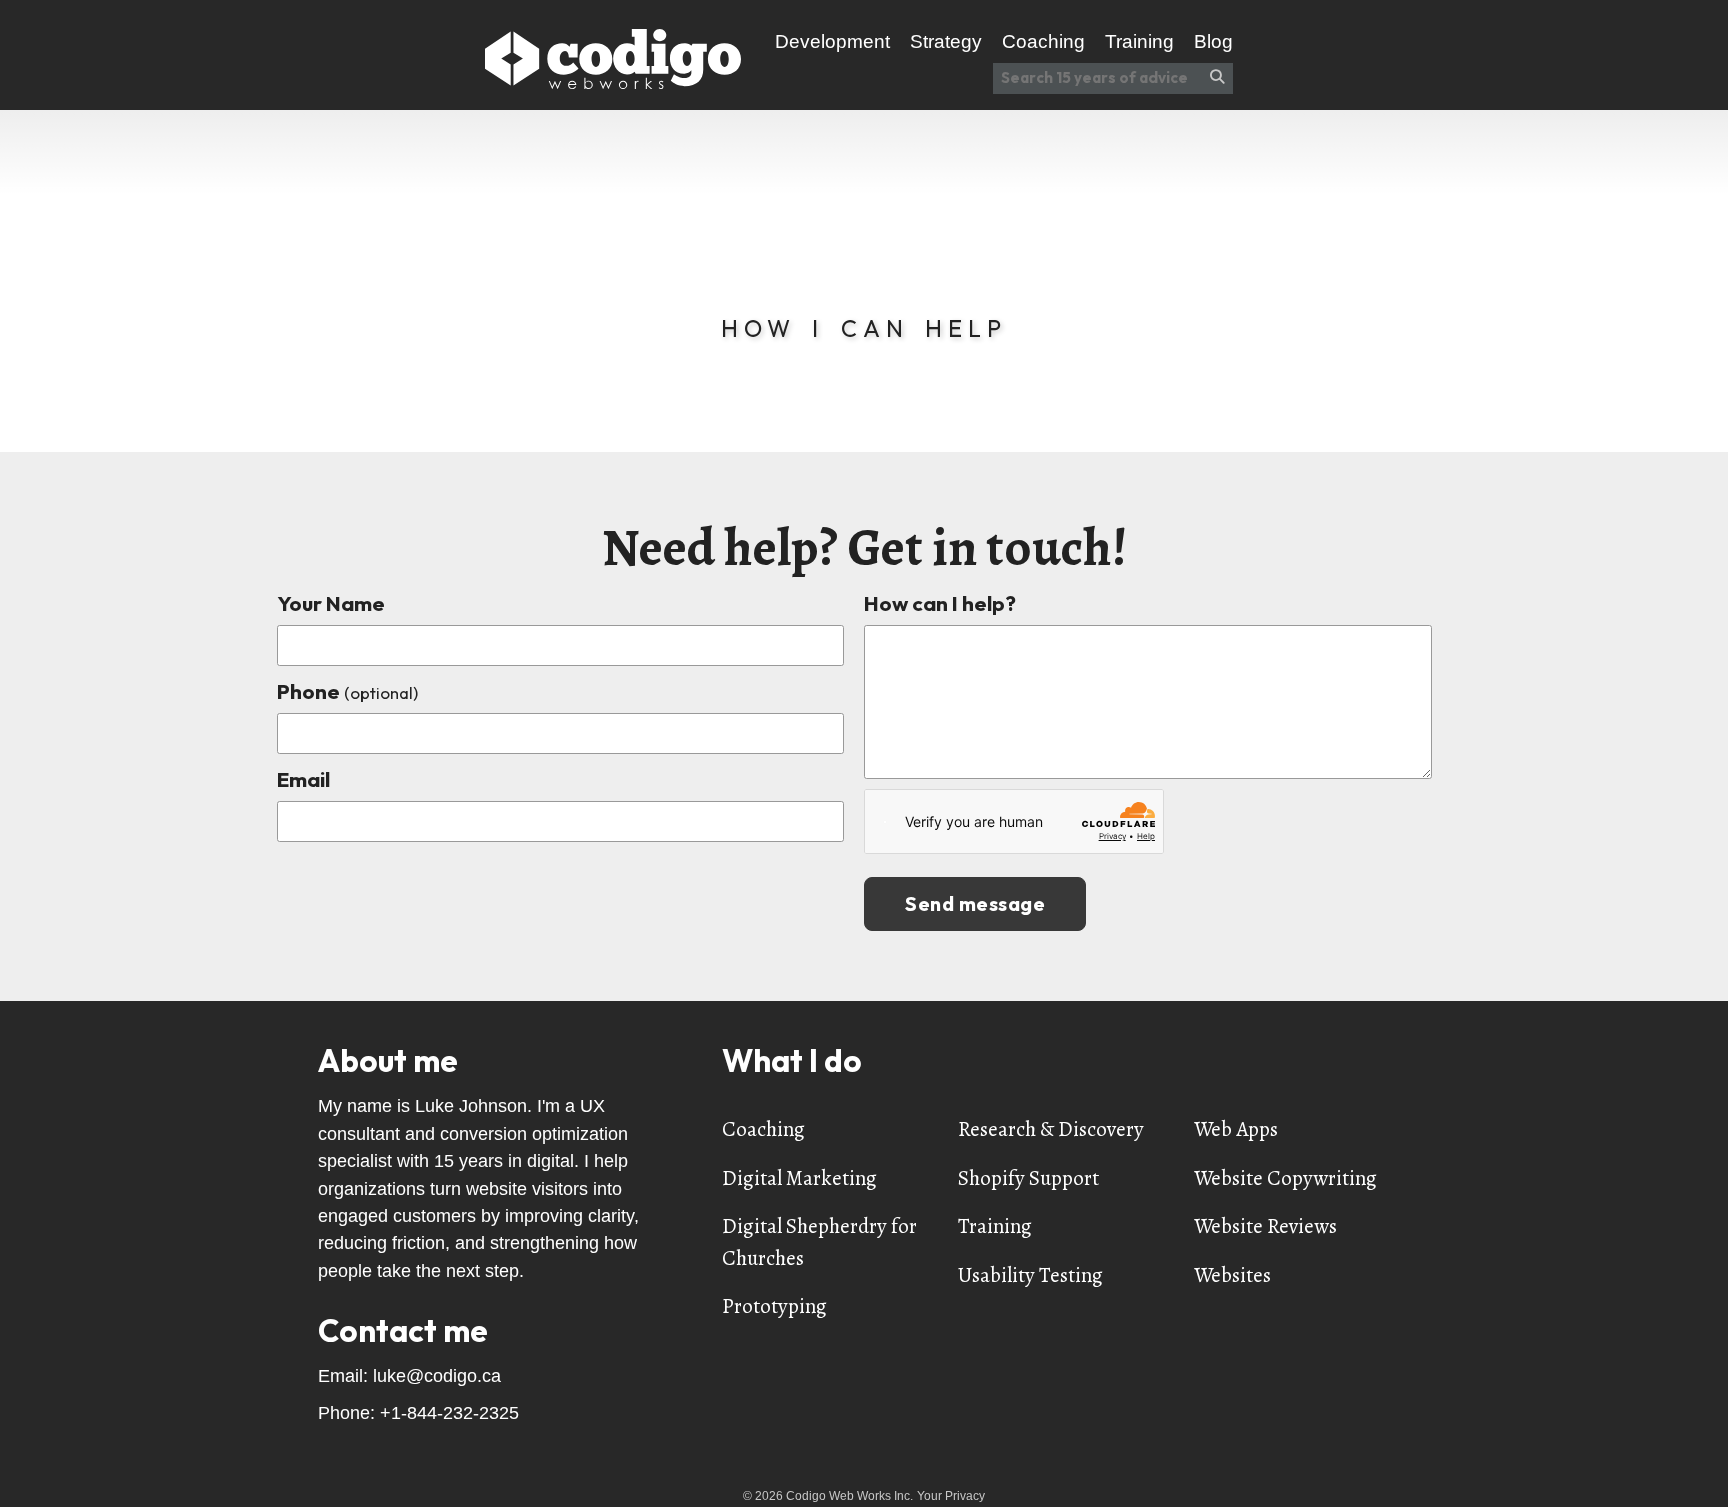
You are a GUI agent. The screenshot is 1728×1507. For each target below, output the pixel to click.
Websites (1232, 1275)
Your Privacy (951, 1495)
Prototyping (774, 1306)
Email (303, 779)
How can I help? (940, 603)
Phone (347, 691)
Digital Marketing (799, 1178)
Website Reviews (1265, 1226)
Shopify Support (1028, 1178)
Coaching (763, 1129)
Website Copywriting (1285, 1178)
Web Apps (1236, 1129)
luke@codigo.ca (437, 1375)
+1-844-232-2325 (449, 1412)
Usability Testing (1030, 1275)
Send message (975, 903)
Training (995, 1226)
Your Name (331, 603)
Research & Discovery (1051, 1129)
